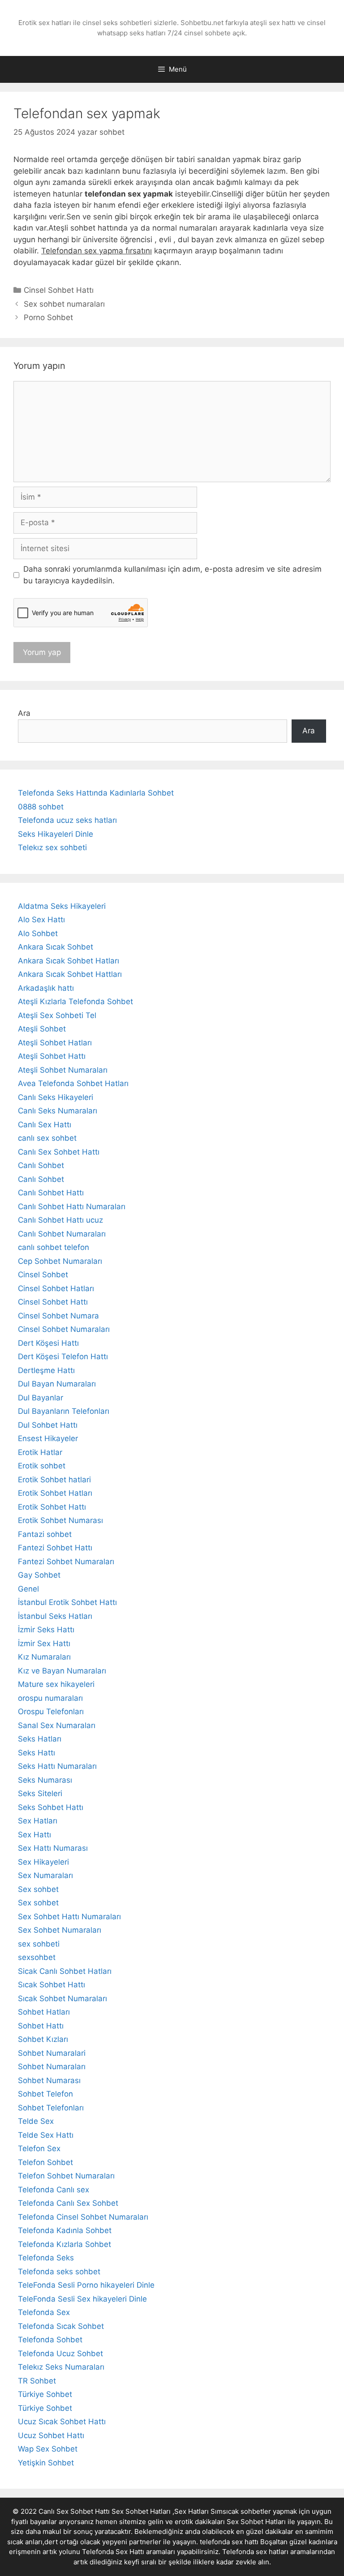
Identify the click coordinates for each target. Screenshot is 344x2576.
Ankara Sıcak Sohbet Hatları (69, 961)
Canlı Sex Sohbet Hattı (59, 1152)
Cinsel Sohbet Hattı (59, 290)
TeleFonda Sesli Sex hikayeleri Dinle (82, 2299)
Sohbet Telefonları (51, 2108)
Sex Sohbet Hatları (256, 2522)
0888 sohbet (41, 807)
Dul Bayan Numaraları (57, 1384)
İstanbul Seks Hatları (55, 1616)
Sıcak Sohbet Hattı (52, 1985)
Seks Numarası (45, 1780)
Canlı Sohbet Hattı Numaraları (72, 1207)
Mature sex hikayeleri (56, 1684)
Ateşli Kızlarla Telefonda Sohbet (75, 1001)
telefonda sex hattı (229, 2542)
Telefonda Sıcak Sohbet (61, 2326)
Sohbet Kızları (43, 2039)
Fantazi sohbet (45, 1534)
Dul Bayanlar (41, 1398)
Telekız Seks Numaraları (61, 2367)
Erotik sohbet (42, 1466)
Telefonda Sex (44, 2312)
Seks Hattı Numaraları (57, 1766)
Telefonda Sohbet (50, 2340)
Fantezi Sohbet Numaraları (66, 1562)
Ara (24, 713)
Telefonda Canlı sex (54, 2190)
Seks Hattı (37, 1753)
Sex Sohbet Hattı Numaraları (69, 1917)
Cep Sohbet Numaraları (60, 1261)
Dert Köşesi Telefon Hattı (63, 1356)
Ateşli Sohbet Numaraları (63, 1070)
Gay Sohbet (39, 1575)
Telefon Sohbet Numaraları (66, 2176)
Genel (28, 1589)
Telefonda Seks (46, 2258)
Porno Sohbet (48, 317)
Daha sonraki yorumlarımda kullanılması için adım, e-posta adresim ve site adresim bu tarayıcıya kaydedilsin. (172, 575)
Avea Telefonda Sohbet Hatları (73, 1083)
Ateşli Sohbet (42, 1029)
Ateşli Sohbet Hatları (55, 1043)
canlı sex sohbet (47, 1138)
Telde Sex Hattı (46, 2135)
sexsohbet (37, 1957)
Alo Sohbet (38, 933)
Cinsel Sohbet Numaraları (64, 1329)
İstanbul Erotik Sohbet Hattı (67, 1602)
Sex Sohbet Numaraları (60, 1930)
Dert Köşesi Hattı (48, 1343)
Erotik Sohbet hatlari (54, 1480)
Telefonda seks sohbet (59, 2272)
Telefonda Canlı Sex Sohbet (68, 2203)
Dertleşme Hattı (46, 1370)
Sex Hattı (34, 1835)
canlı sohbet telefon (54, 1247)
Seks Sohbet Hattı (51, 1807)
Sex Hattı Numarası (53, 1848)
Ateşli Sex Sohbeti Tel (57, 1015)
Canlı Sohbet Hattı (51, 1193)
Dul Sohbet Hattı (48, 1425)
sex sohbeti (39, 1944)
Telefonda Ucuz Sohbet (60, 2353)
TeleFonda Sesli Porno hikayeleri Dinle (86, 2285)
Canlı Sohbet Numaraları (62, 1234)
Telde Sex (36, 2121)
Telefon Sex (39, 2148)
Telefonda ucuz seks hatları (67, 820)
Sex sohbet (38, 1889)
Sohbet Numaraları (52, 2067)
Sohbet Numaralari (52, 2053)
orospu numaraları (50, 1698)
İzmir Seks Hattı (46, 1630)
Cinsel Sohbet (43, 1275)
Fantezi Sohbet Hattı (55, 1548)
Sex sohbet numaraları (64, 304)
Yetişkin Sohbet (46, 2463)
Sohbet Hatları (44, 2012)
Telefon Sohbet (45, 2162)
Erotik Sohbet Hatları (55, 1493)
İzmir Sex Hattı (44, 1643)
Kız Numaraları (44, 1657)
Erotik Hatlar (40, 1452)
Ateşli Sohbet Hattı (52, 1056)
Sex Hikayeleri (43, 1862)
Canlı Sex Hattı (45, 1125)
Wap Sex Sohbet (48, 2449)
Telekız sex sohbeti (52, 847)
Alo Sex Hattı (41, 920)
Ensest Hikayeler (48, 1438)
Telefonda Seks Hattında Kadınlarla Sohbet (96, 793)
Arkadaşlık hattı (46, 988)
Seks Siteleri (40, 1793)
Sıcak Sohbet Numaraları (62, 1998)
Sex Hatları (38, 1821)
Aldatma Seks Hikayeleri (62, 906)
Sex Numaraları (45, 1875)
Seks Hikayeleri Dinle (56, 834)
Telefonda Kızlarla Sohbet (64, 2244)
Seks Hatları (40, 1739)
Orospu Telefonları (51, 1712)
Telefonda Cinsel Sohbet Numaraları (83, 2217)
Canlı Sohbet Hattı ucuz (60, 1220)
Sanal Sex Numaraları (57, 1725)
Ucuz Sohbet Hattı (51, 2435)
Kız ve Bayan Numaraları (62, 1671)
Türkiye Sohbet (45, 2394)
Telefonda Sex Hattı (113, 2552)
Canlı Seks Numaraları (58, 1111)
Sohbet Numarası (49, 2080)
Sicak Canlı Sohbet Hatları (65, 1971)
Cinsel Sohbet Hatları (56, 1288)
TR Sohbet (37, 2381)
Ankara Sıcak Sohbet (56, 947)
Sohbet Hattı (41, 2026)
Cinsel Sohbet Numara (58, 1316)
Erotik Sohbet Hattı (52, 1507)
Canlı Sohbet (41, 1165)
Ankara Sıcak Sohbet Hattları (70, 974)
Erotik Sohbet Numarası (60, 1520)
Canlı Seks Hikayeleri (56, 1097)
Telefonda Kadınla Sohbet (65, 2230)
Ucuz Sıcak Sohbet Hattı (62, 2422)
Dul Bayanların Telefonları (64, 1411)
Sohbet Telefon (45, 2094)
